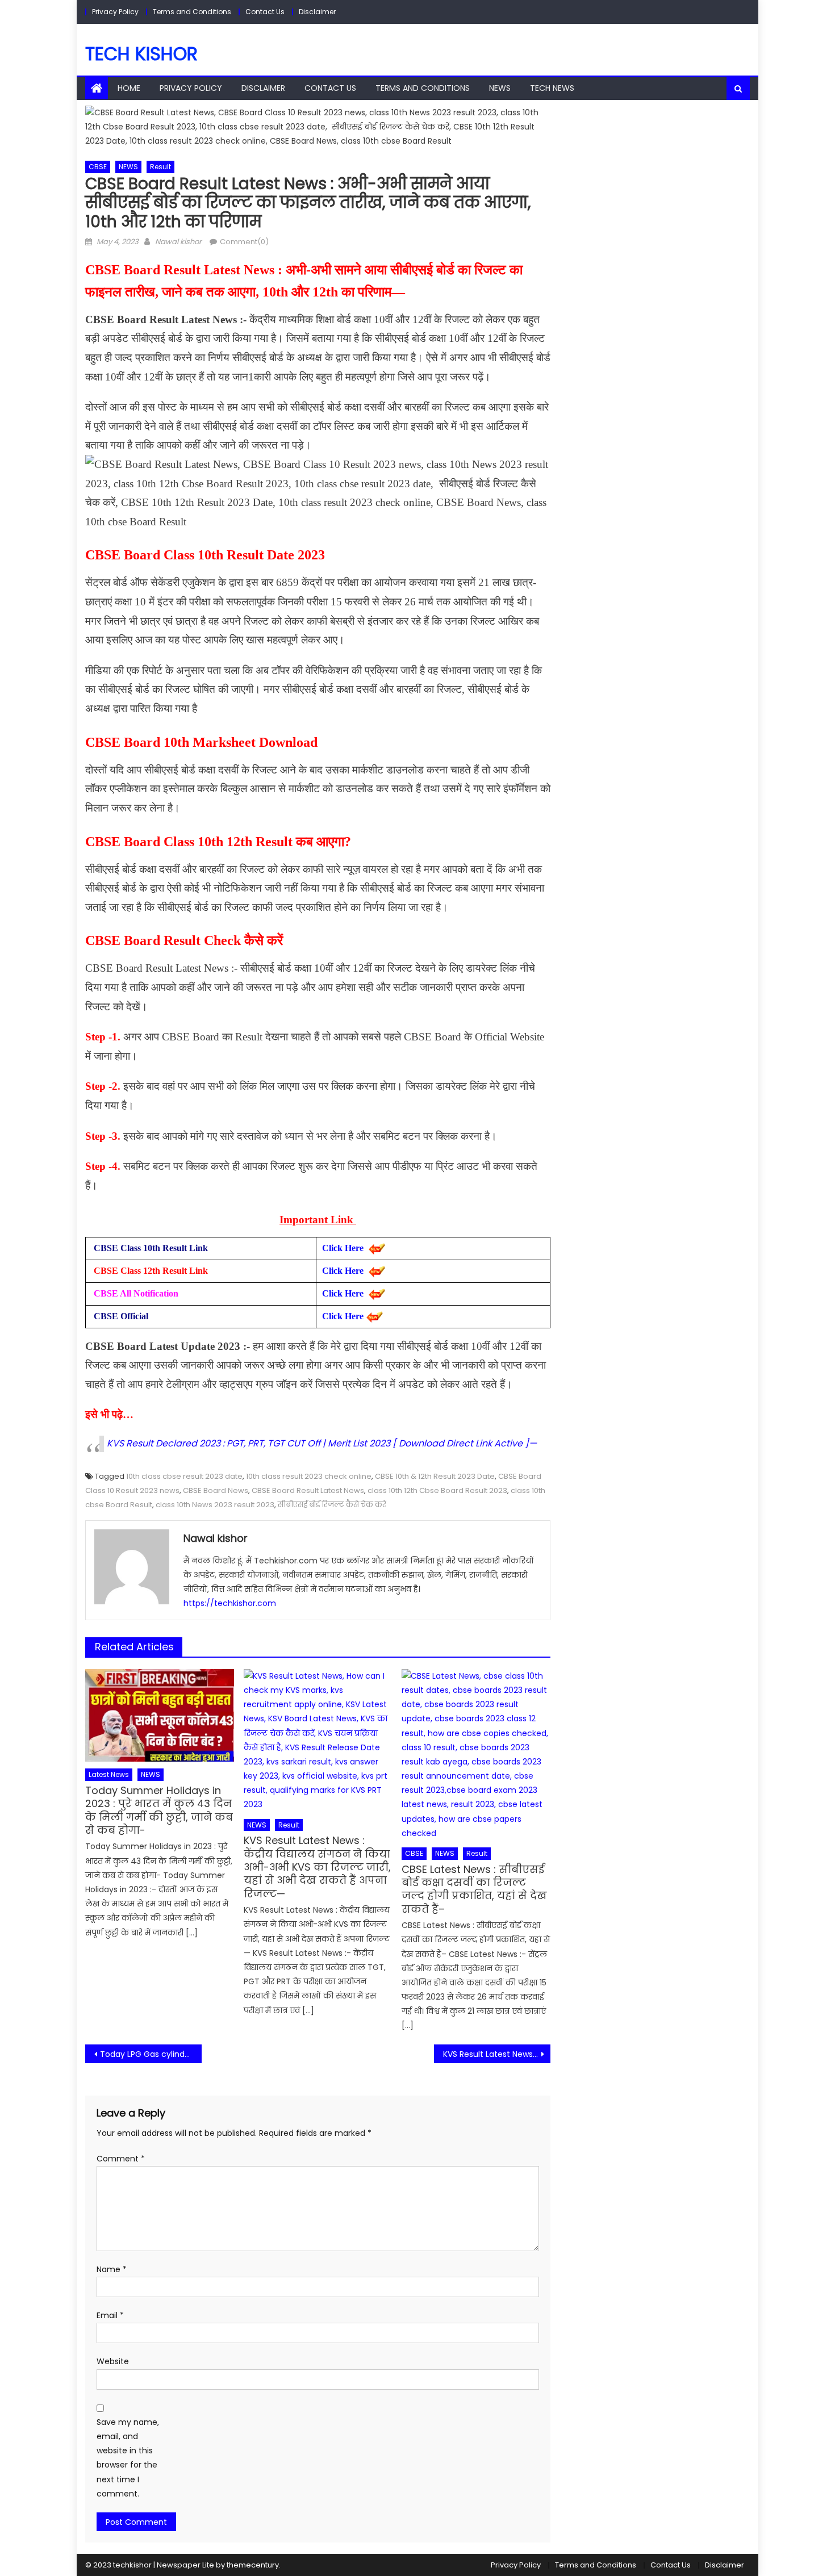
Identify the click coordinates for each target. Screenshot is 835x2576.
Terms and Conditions (192, 12)
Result (160, 167)
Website (113, 2361)
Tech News (552, 88)
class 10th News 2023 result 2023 (215, 1505)
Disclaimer (317, 12)
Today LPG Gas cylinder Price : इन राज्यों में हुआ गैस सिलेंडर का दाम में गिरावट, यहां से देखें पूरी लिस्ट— (151, 2054)
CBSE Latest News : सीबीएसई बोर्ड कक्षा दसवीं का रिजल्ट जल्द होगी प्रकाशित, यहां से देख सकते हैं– (474, 1889)
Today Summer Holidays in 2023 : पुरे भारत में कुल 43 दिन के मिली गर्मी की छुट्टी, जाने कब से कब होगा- (159, 1810)
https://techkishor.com (230, 1603)
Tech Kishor (141, 54)
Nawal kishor (178, 242)
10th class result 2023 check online (309, 1476)
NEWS (500, 88)
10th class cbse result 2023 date (184, 1476)
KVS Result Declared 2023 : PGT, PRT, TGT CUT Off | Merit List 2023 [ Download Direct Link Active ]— (322, 1443)
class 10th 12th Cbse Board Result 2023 (437, 1490)
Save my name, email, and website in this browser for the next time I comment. (128, 2458)
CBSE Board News (216, 1490)
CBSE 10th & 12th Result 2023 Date (435, 1476)
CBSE (98, 167)
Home (129, 88)
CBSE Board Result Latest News (308, 1490)
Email (110, 2315)
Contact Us (265, 12)
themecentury (253, 2565)
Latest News (109, 1774)
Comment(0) (244, 242)
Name (112, 2269)
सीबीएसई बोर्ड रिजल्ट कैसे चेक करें (332, 1505)
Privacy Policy (115, 12)
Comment (121, 2159)
